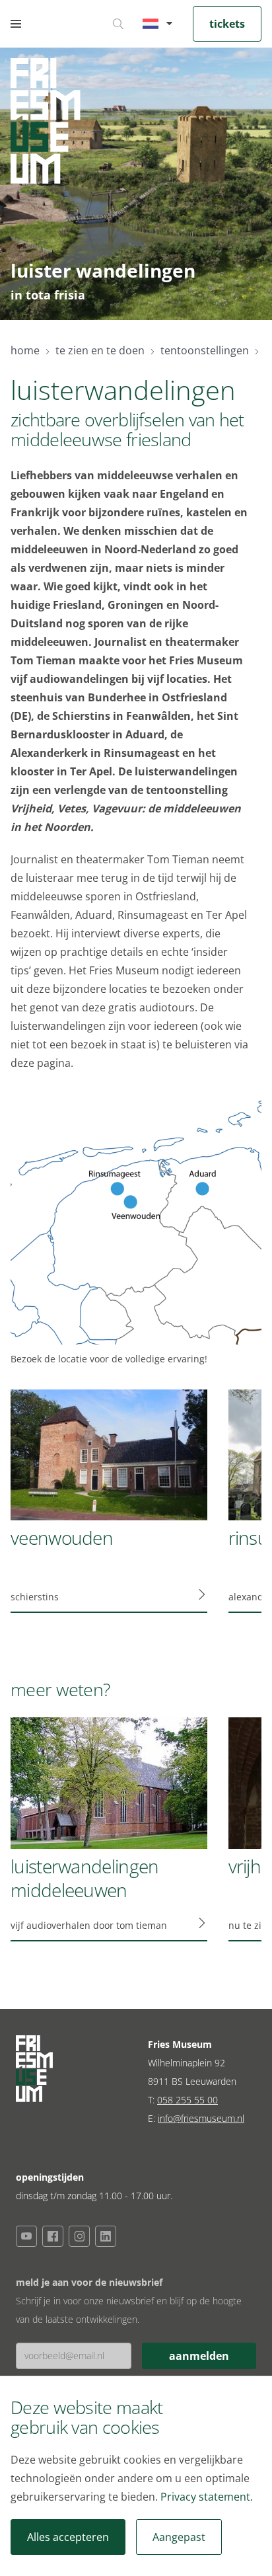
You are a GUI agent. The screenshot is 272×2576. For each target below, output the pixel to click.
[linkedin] (106, 2236)
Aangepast (179, 2537)
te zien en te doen (100, 350)
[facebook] (53, 2236)
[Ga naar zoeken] (118, 24)
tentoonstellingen (205, 350)
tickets (227, 24)
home (25, 350)
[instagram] (79, 2236)
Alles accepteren (68, 2537)
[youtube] (26, 2236)
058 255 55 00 (187, 2100)
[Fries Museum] (46, 121)
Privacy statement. (207, 2497)
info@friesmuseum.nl (201, 2118)
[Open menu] (16, 24)
